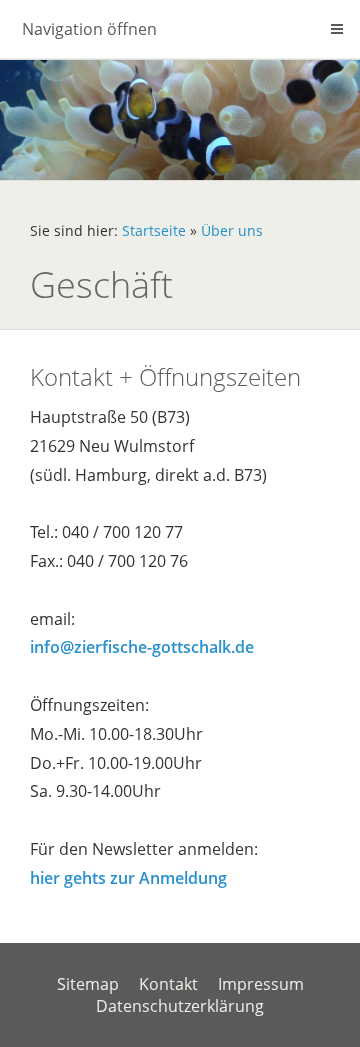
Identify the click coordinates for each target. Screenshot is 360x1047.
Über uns (232, 230)
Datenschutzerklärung (180, 1006)
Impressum (261, 984)
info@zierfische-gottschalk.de (142, 647)
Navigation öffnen (89, 29)
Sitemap (88, 984)
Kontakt (168, 984)
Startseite (154, 230)
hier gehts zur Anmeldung (128, 878)
